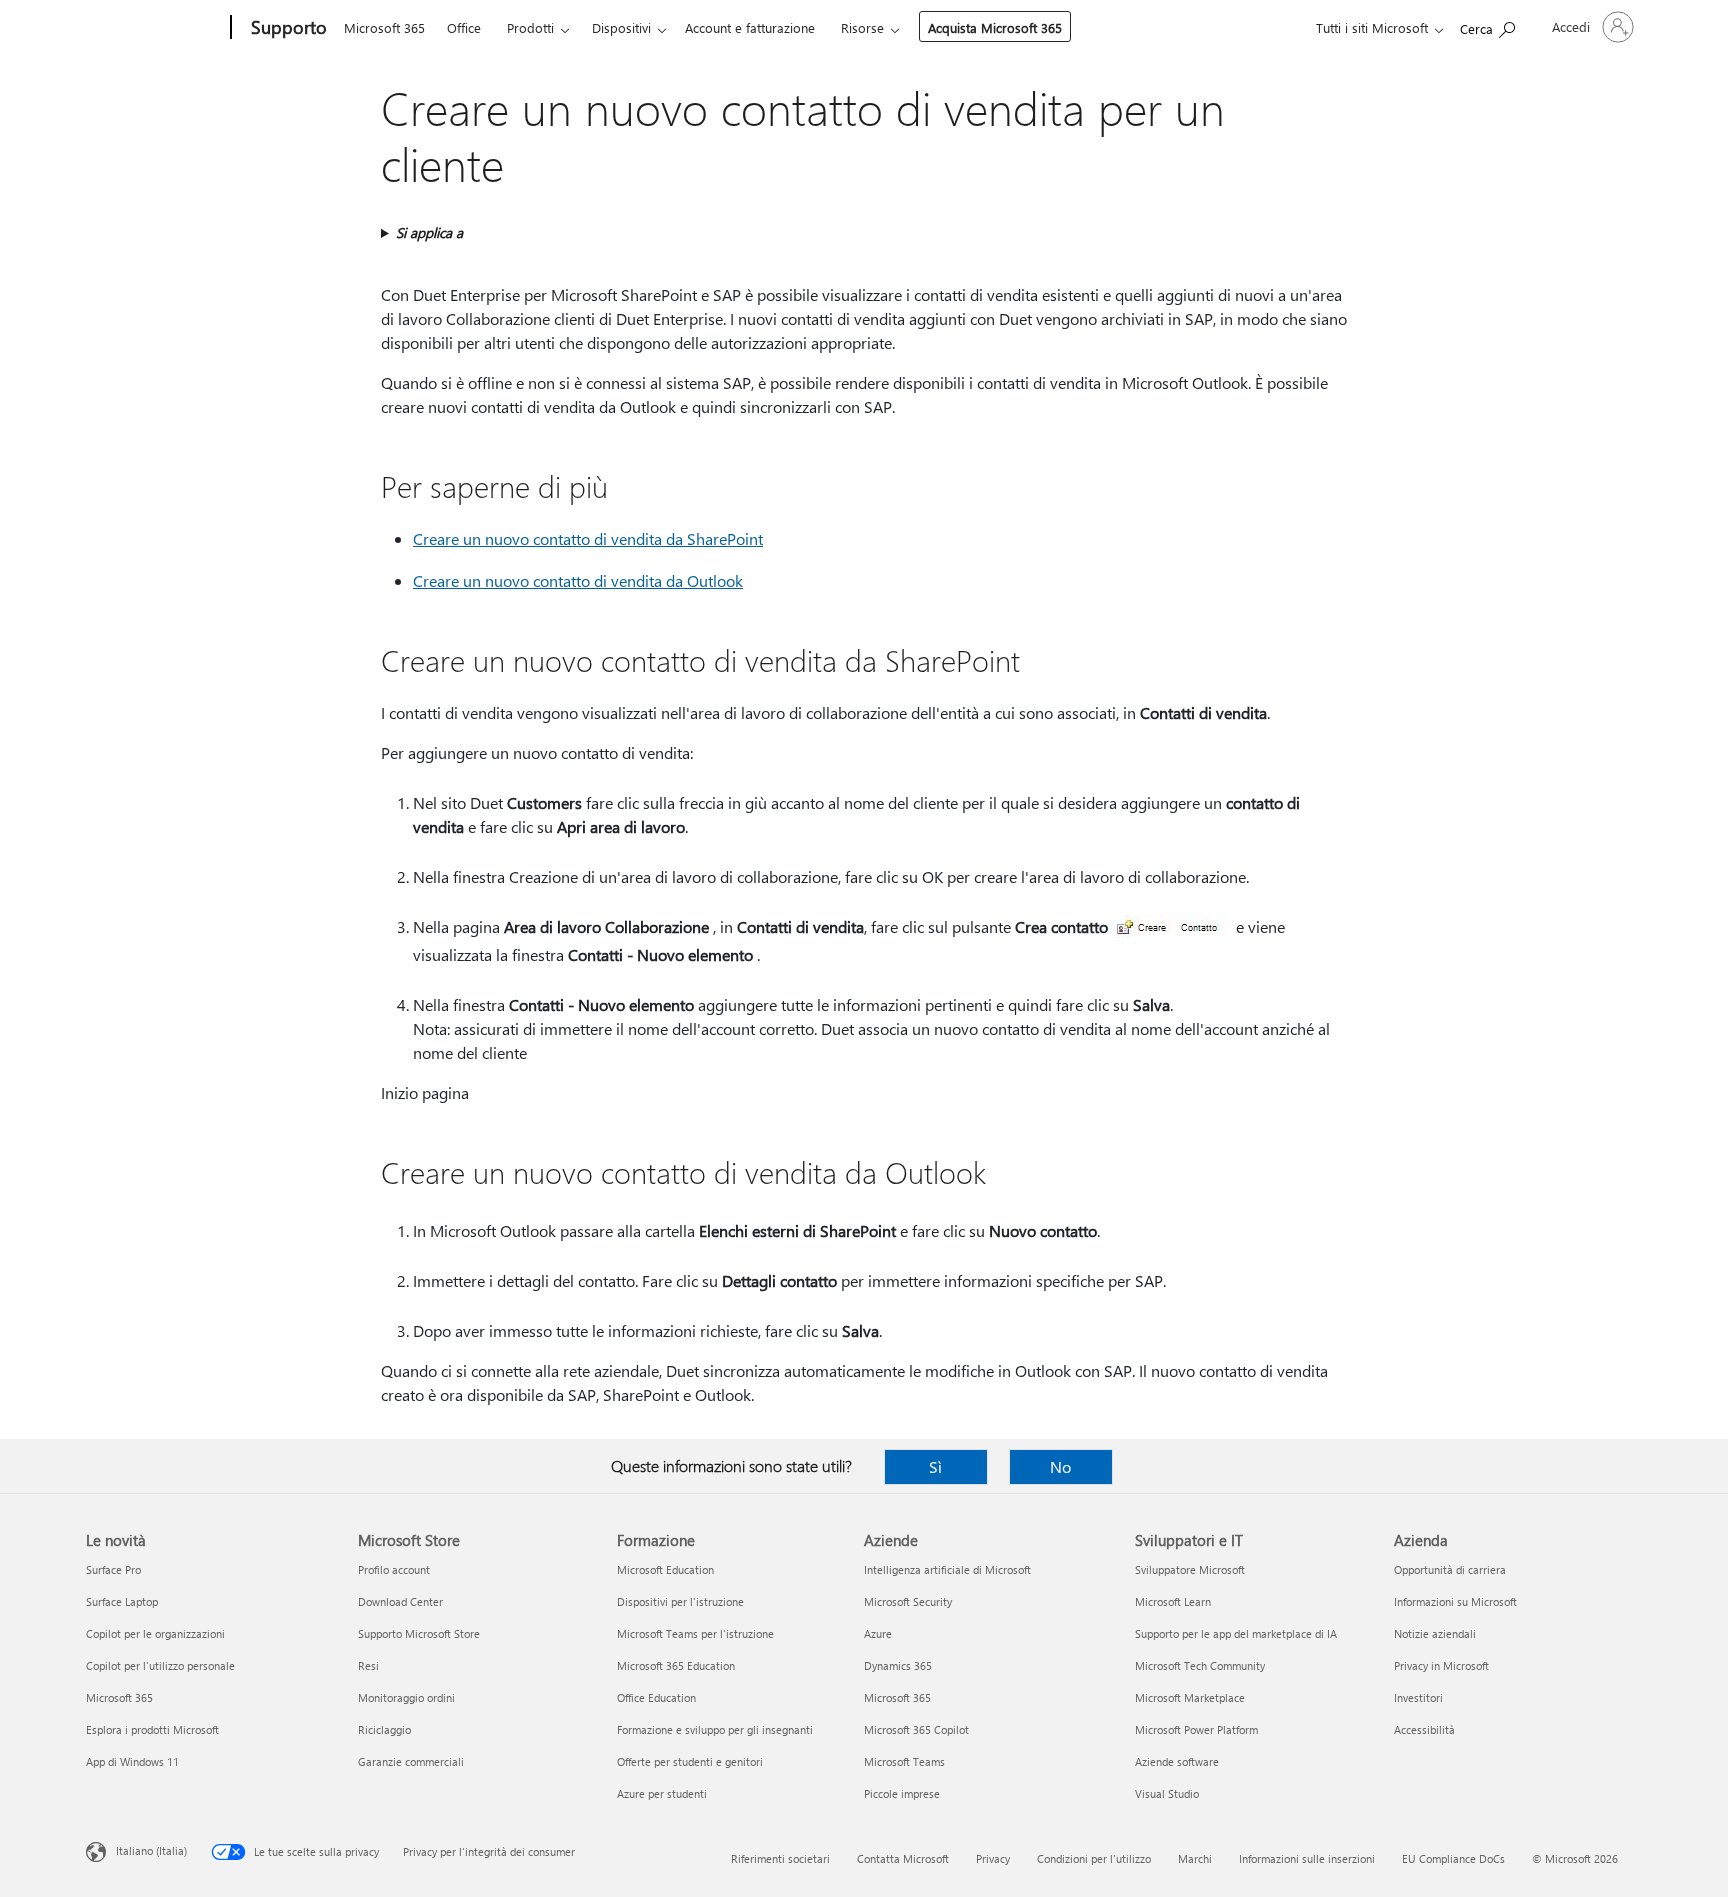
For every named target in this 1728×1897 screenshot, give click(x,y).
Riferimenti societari (780, 1858)
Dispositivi (621, 27)
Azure (878, 1633)
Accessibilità (1424, 1729)
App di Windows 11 (132, 1761)
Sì (935, 1466)
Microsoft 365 (384, 27)
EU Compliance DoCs (1453, 1858)
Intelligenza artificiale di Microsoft (947, 1569)
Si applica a (429, 232)
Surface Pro (113, 1569)
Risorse (862, 27)
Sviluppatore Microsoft (1190, 1569)
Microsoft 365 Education (676, 1665)
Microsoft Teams (904, 1761)
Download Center (400, 1601)
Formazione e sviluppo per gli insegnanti (715, 1729)
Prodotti (530, 27)
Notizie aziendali (1435, 1633)
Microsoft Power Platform (1196, 1729)
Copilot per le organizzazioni (155, 1633)
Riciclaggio (384, 1729)
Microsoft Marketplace (1190, 1697)
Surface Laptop (122, 1601)
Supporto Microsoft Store (419, 1633)
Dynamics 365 (898, 1665)
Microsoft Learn (1173, 1601)
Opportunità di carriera (1450, 1569)
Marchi (1195, 1858)
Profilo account (394, 1569)
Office (464, 27)
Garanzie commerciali (411, 1761)
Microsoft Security (908, 1601)
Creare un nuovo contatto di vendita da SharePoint (588, 538)
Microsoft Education (665, 1569)
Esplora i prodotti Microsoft (152, 1729)
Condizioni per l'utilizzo (1094, 1858)
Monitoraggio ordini (406, 1697)
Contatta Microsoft (903, 1858)
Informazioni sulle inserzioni (1307, 1858)
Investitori (1418, 1697)
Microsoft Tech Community (1200, 1665)
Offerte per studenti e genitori (690, 1761)
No (1060, 1466)
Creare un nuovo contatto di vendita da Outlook (578, 580)
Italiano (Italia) (151, 1850)
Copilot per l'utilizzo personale (160, 1665)
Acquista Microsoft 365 (995, 27)
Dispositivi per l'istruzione (680, 1601)
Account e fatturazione (750, 27)
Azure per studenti (662, 1793)
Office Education (656, 1697)
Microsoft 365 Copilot (916, 1729)
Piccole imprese (902, 1793)
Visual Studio (1167, 1793)
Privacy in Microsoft (1441, 1665)
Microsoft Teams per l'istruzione (695, 1633)
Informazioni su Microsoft (1455, 1601)
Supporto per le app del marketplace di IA (1236, 1633)
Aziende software (1177, 1761)
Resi (368, 1665)
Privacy (993, 1858)
